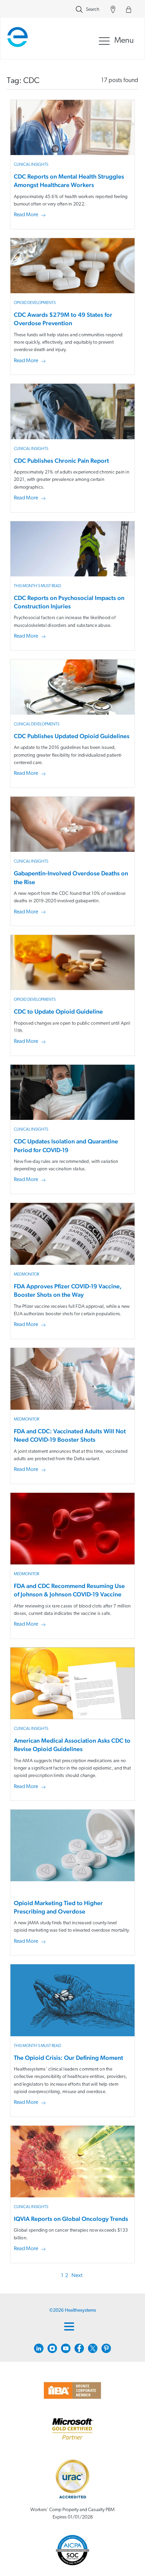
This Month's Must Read (37, 586)
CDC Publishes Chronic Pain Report (61, 461)
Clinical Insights (31, 165)
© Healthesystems (73, 2310)
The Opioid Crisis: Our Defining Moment (68, 2058)
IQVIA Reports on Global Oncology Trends (71, 2219)
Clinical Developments (37, 724)
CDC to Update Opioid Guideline (58, 1011)
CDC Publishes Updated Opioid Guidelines (72, 736)
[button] (31, 215)
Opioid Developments (35, 303)
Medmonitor (26, 1275)
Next (77, 2276)
